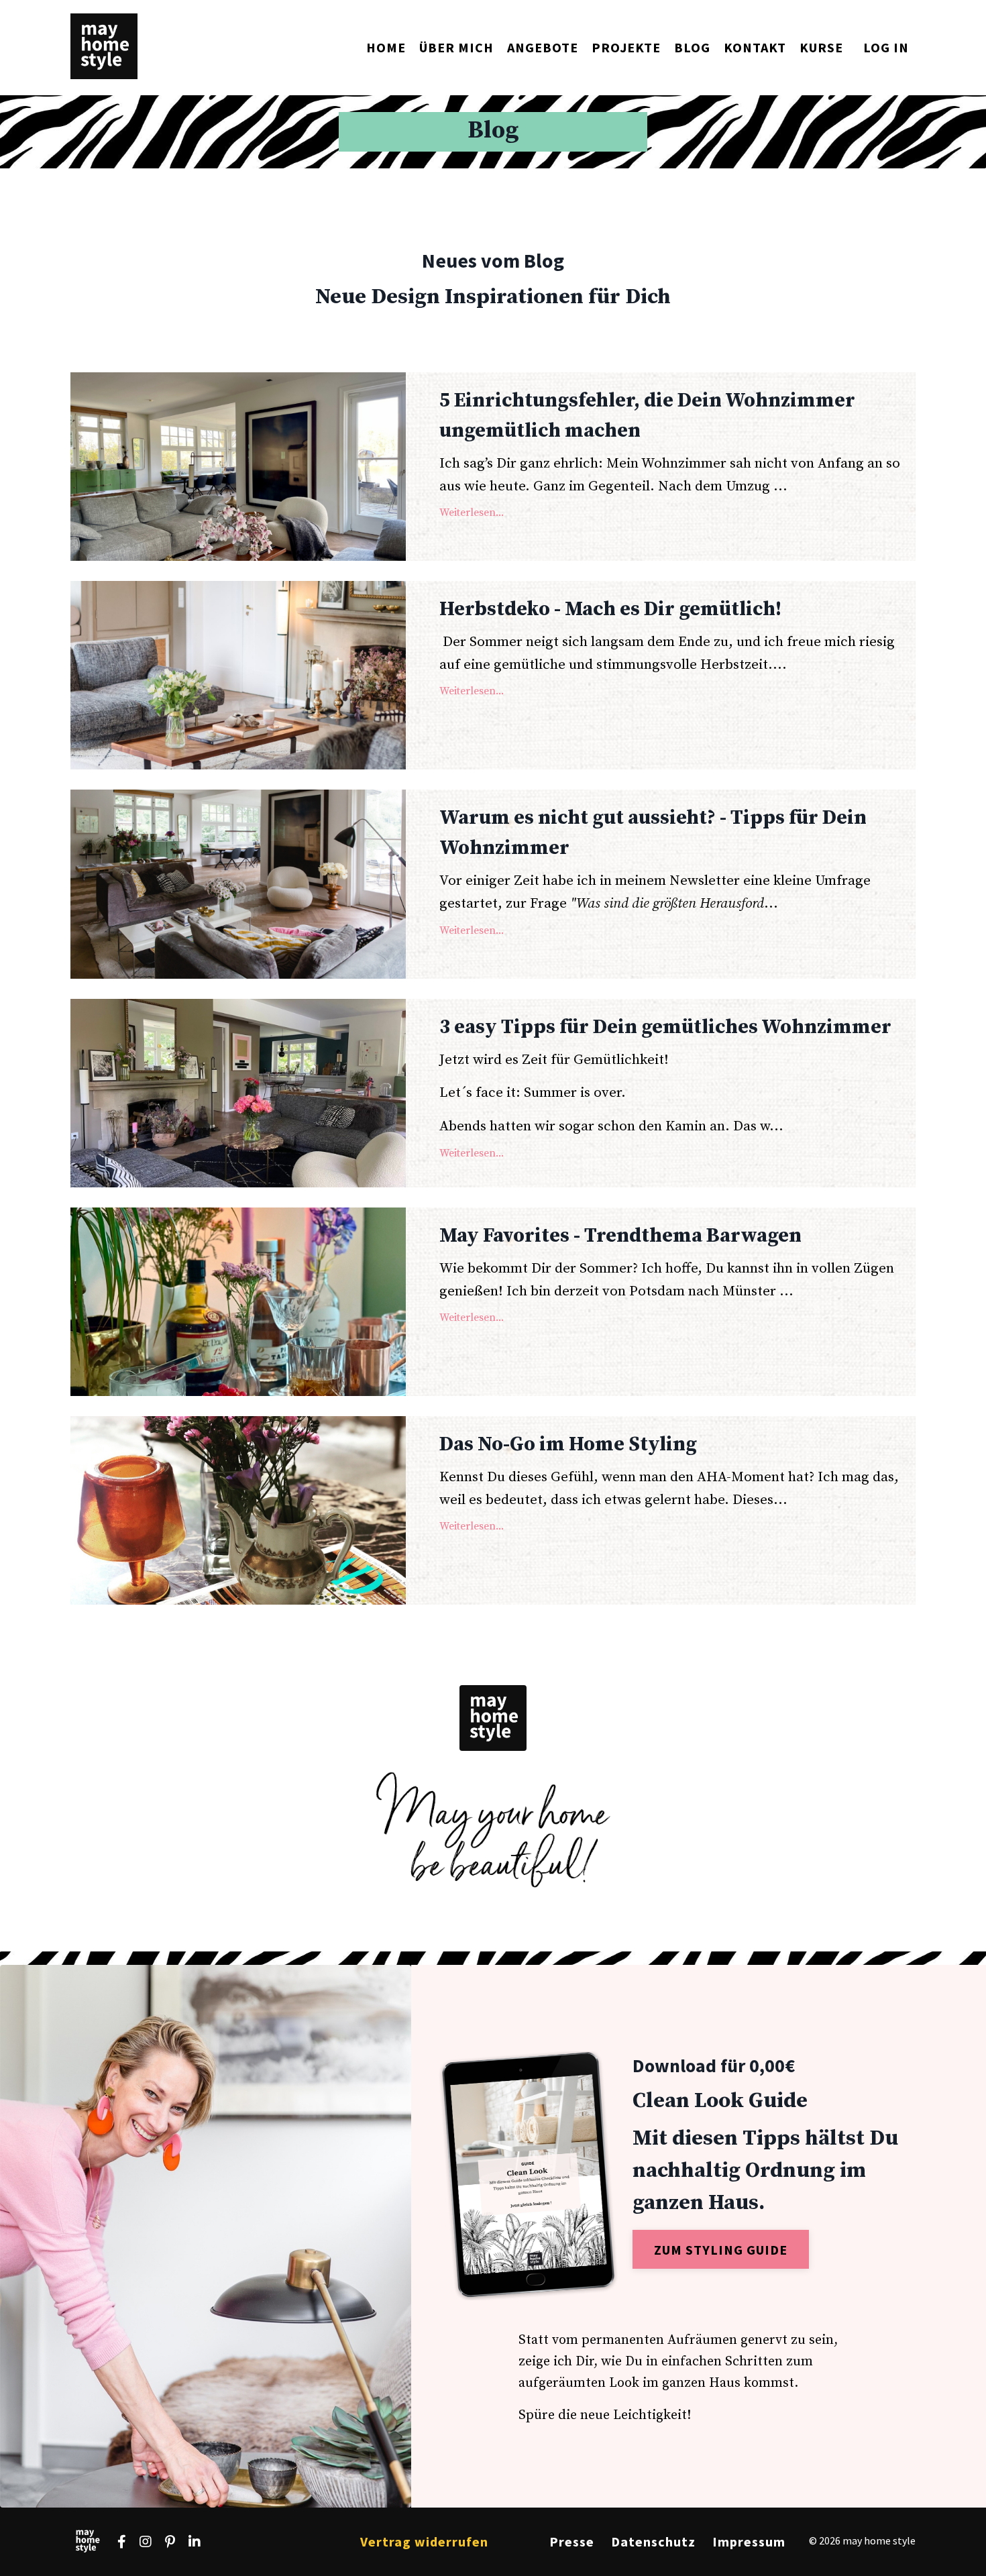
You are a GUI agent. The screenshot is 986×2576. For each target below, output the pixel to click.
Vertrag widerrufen (424, 2541)
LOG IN (886, 47)
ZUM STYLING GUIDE (721, 2250)
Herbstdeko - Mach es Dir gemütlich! (610, 609)
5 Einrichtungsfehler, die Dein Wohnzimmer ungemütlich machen (647, 416)
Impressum (749, 2541)
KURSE (821, 47)
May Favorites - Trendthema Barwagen (620, 1236)
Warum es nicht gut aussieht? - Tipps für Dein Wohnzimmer (653, 833)
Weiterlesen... (472, 513)
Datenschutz (653, 2541)
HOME (386, 47)
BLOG (692, 47)
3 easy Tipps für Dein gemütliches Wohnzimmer (665, 1027)
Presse (572, 2541)
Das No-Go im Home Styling (568, 1444)
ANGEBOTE (543, 47)
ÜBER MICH (456, 47)
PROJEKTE (626, 47)
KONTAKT (755, 47)
